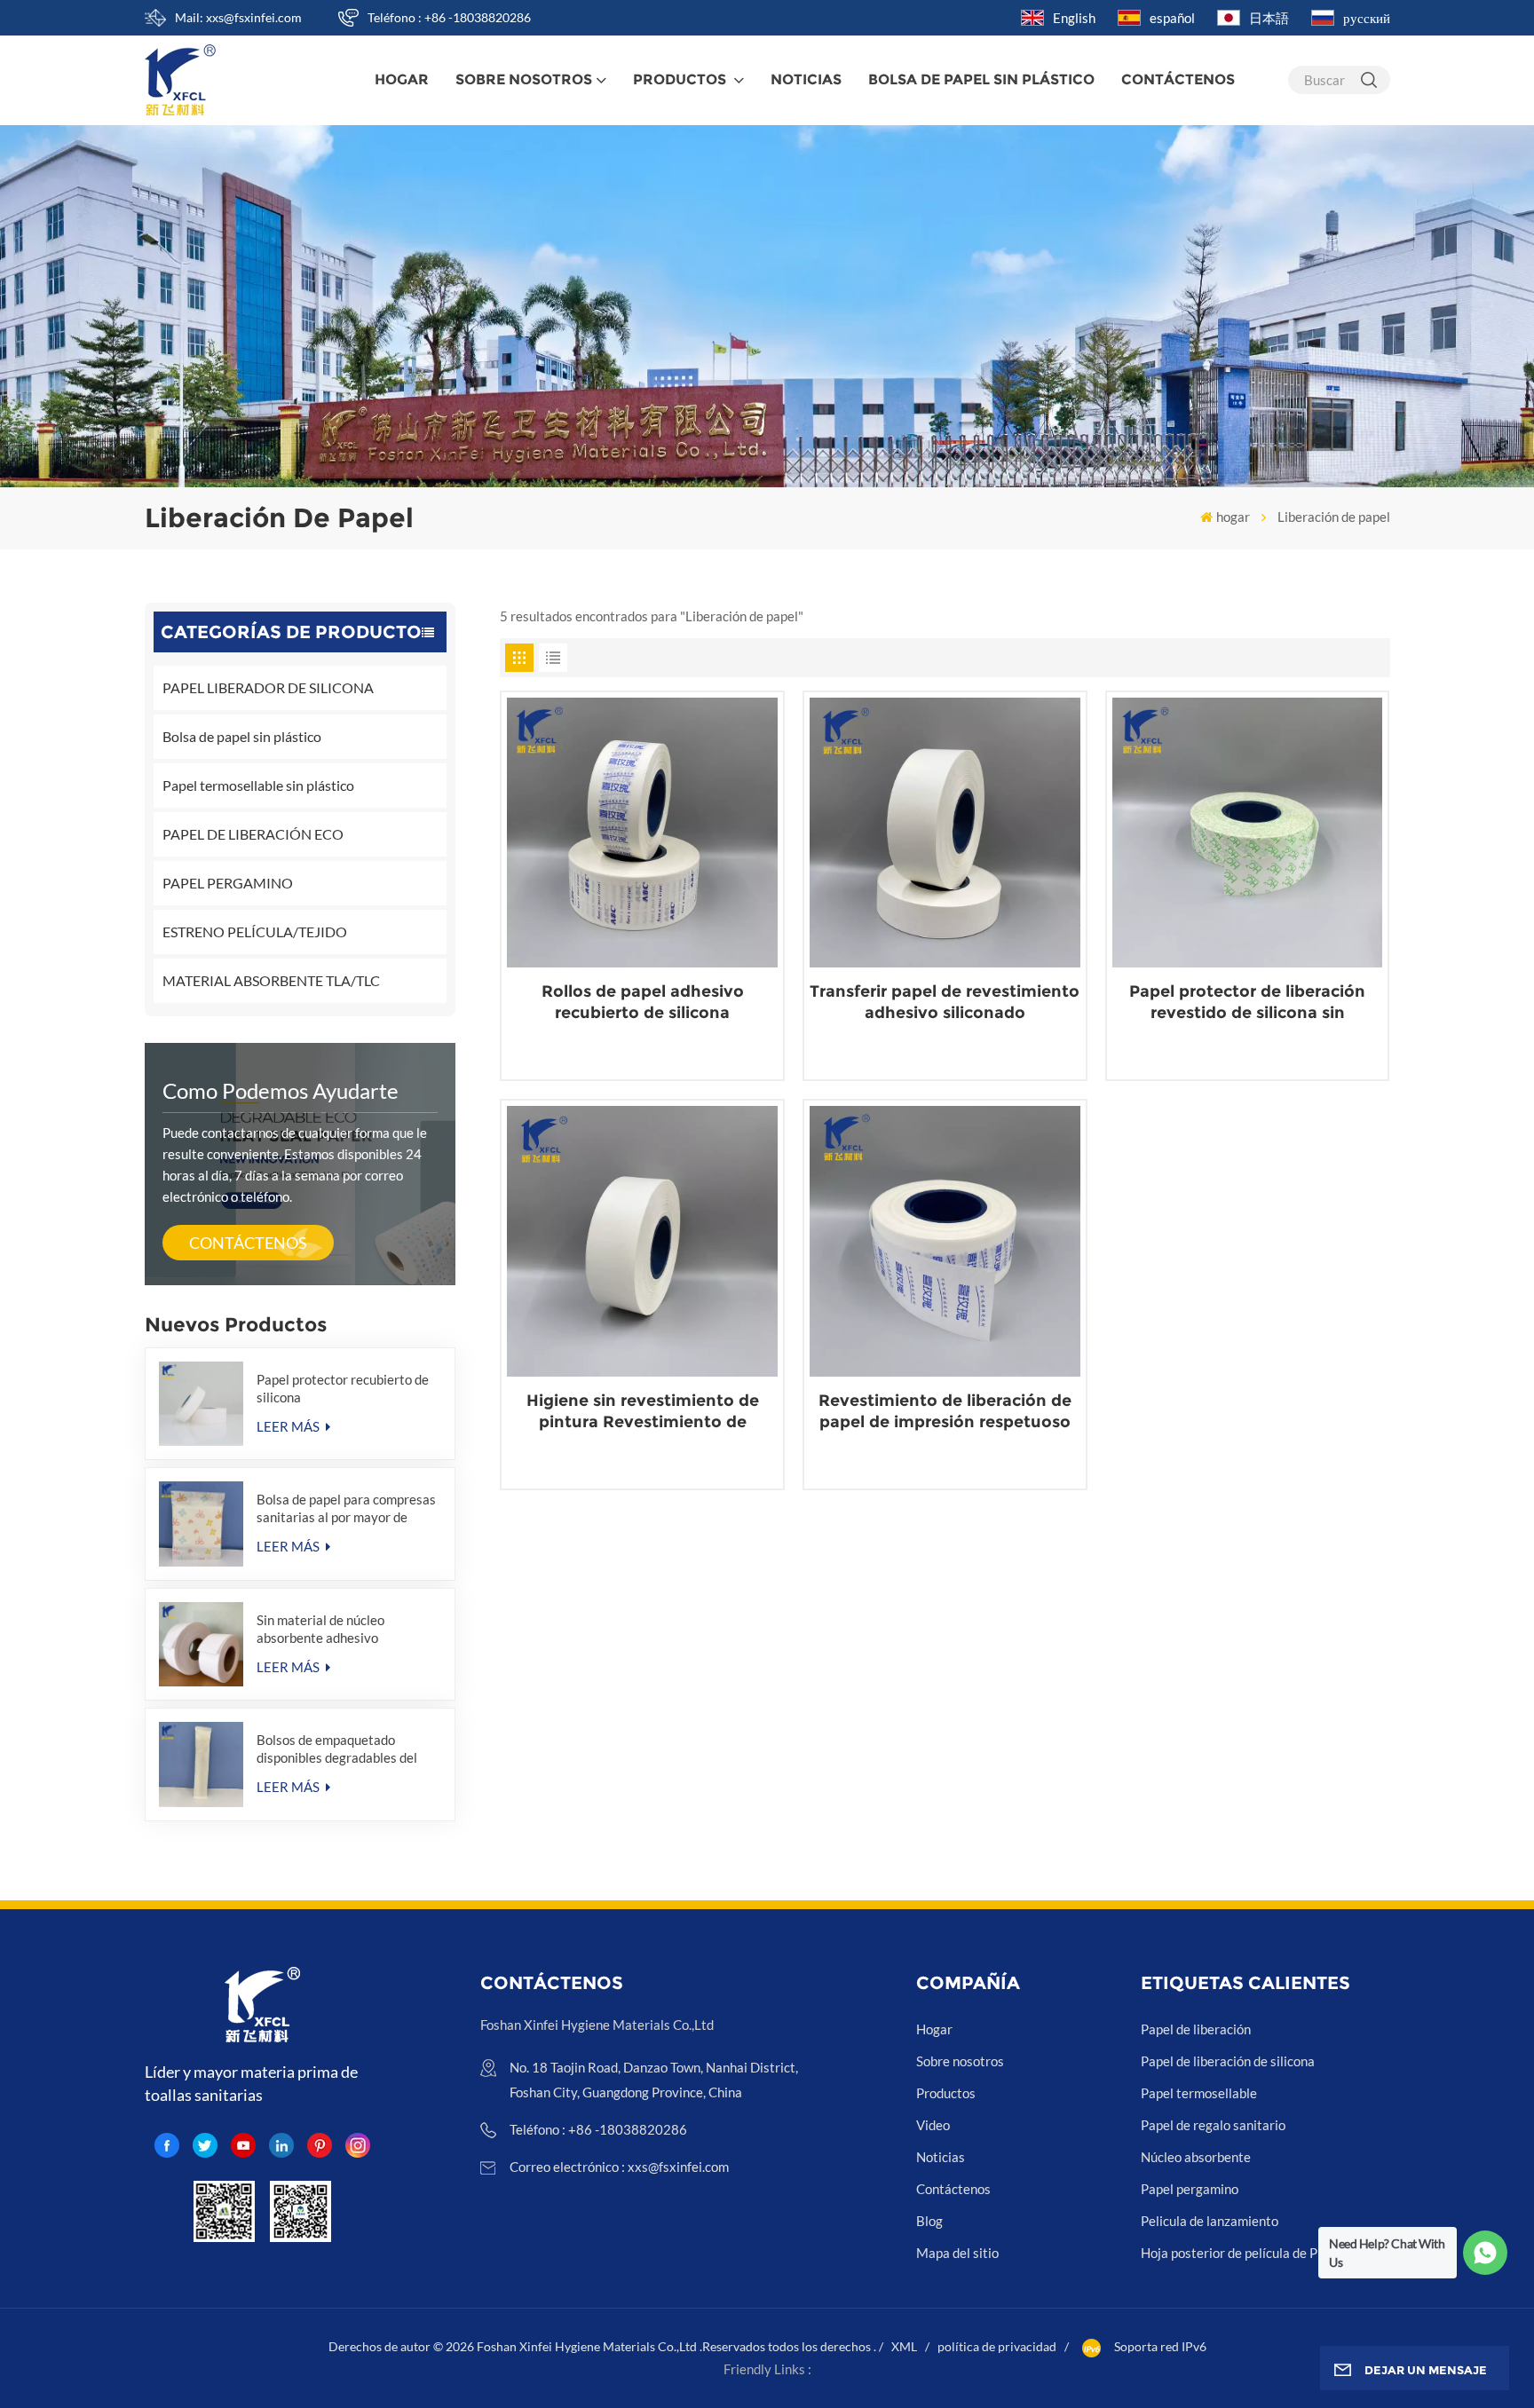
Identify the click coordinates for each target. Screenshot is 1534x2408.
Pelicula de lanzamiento (1210, 2221)
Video (933, 2125)
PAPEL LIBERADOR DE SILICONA (268, 687)
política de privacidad (997, 2346)
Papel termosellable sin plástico (258, 785)
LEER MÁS (289, 1426)
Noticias (806, 79)
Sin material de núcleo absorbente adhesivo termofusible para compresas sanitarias (341, 1629)
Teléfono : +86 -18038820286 (449, 17)
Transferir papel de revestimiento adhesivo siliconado (945, 1002)
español (1172, 18)
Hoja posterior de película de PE (1233, 2253)
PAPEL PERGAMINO (228, 883)
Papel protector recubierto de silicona (343, 1388)
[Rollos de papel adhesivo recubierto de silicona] (642, 833)
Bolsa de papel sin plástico (242, 736)
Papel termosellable (1199, 2093)
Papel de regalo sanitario (1213, 2125)
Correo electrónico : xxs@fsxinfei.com (619, 2167)
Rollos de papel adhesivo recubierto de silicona (643, 1002)
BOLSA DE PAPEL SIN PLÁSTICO (981, 79)
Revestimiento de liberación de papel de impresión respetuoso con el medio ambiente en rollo (945, 1412)
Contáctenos (1178, 79)
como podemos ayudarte (281, 1090)
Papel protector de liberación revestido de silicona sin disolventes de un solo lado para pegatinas (1247, 1003)
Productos (681, 79)
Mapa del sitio (957, 2253)
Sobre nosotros (524, 79)
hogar (402, 79)
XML (904, 2346)
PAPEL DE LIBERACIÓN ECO (253, 834)
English (1074, 18)
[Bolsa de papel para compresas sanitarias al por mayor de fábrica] (202, 1524)
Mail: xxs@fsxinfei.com (238, 17)
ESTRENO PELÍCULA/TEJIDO (255, 932)
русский (1367, 18)
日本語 (1269, 18)
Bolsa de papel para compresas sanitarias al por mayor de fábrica (346, 1508)
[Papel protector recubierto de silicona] (202, 1404)
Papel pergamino (1190, 2189)
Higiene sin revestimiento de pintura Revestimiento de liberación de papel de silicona (643, 1412)
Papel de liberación (1196, 2029)
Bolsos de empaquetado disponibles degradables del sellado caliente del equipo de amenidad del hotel (342, 1749)
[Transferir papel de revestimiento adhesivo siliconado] (945, 833)
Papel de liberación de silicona (1228, 2061)
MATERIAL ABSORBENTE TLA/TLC (271, 980)
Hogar (934, 2029)
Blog (929, 2221)
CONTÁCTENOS (248, 1243)
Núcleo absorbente (1196, 2157)
